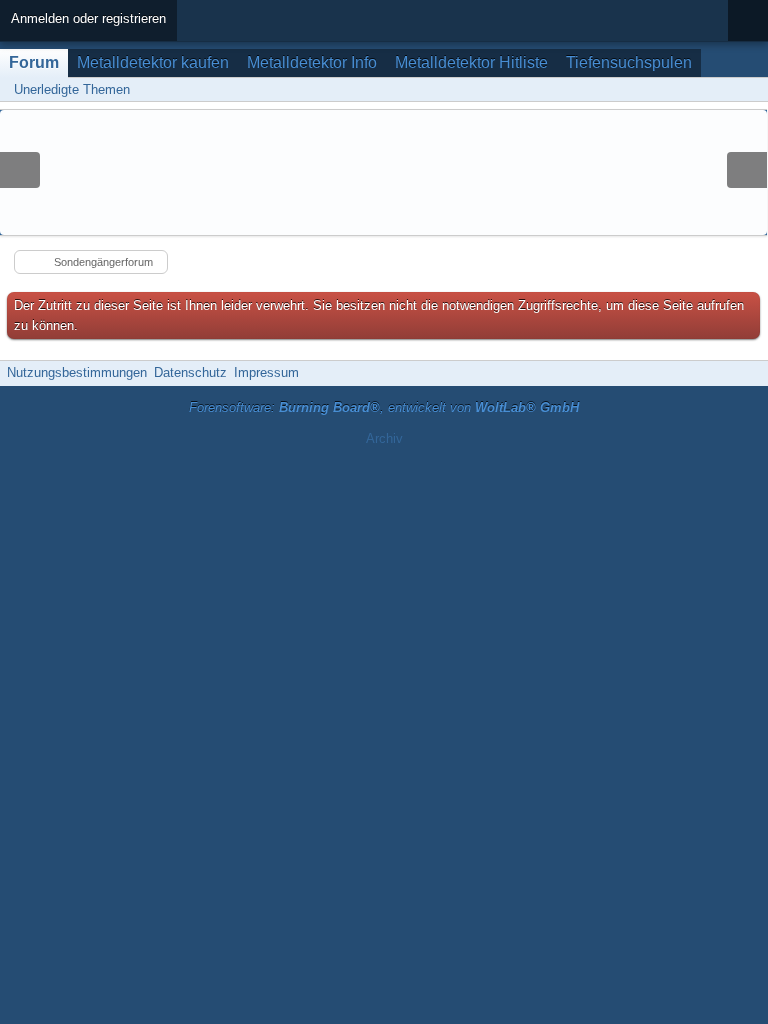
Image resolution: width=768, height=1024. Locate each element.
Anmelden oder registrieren (88, 18)
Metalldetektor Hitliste (471, 62)
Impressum (266, 372)
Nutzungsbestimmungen (77, 372)
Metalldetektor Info (312, 62)
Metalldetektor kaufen (153, 62)
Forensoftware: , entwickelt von (384, 407)
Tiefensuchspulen (629, 62)
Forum (34, 62)
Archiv (384, 438)
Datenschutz (190, 372)
